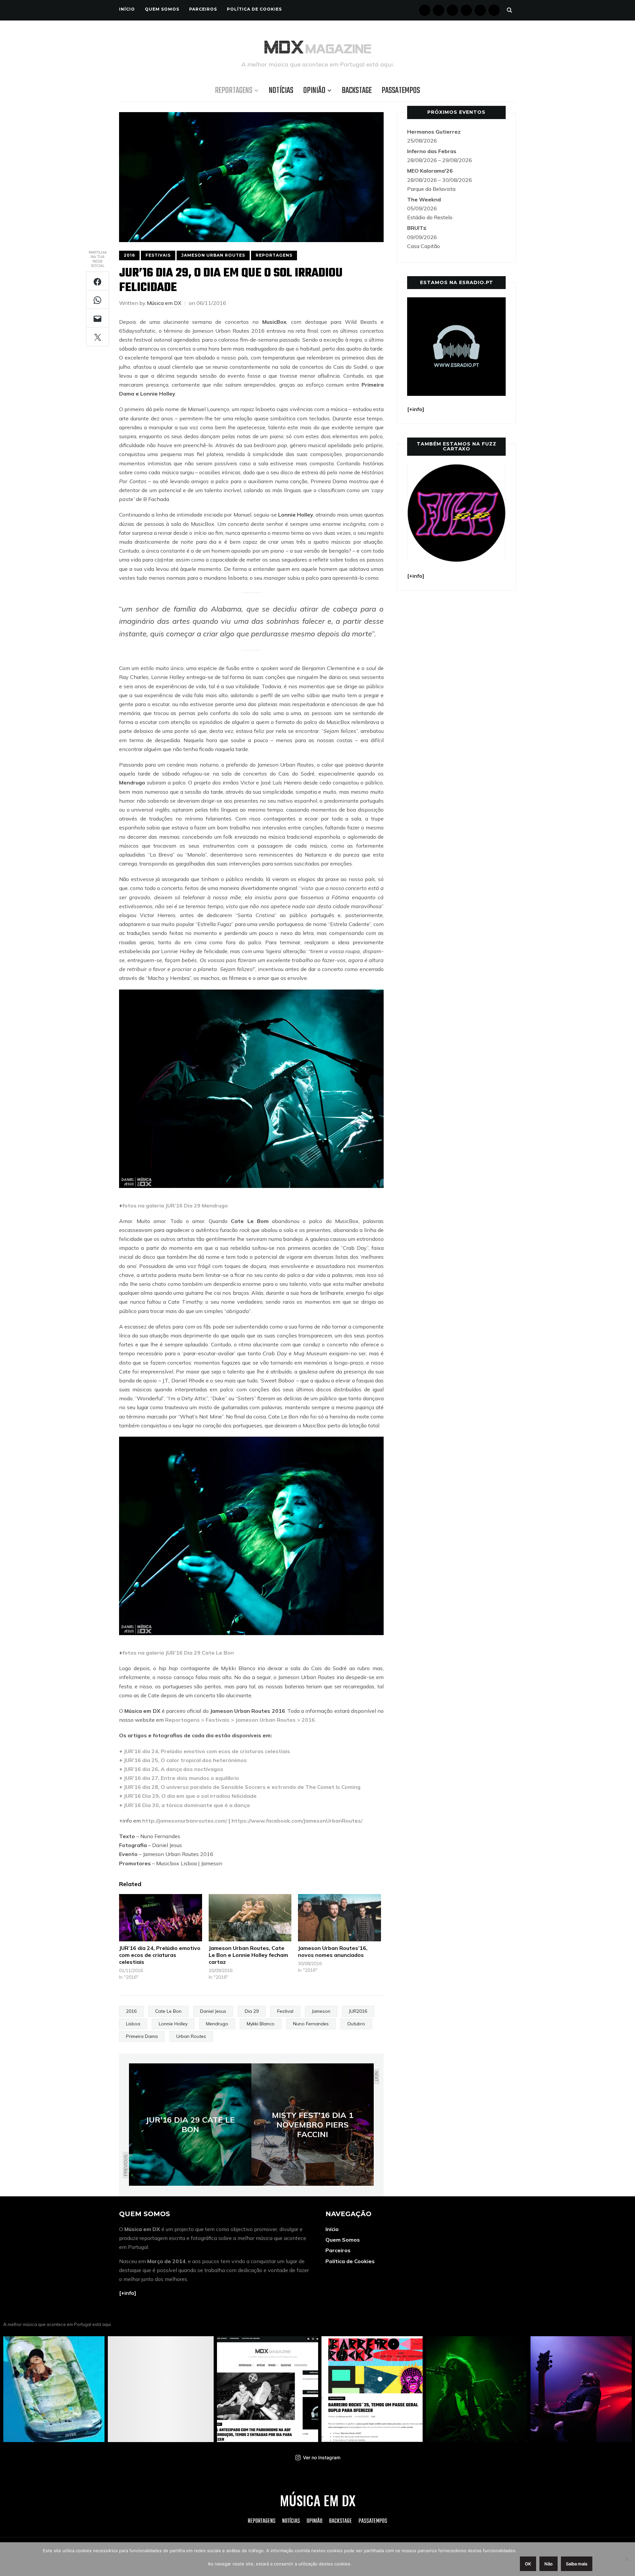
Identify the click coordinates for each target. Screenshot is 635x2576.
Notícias (281, 91)
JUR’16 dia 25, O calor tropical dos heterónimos (185, 1760)
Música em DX (164, 303)
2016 (129, 255)
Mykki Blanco (261, 2024)
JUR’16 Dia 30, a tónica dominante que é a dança (187, 1805)
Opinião (314, 91)
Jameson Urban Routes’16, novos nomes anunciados (333, 1951)
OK (528, 2564)
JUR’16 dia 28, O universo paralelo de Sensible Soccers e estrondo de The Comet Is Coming (242, 1787)
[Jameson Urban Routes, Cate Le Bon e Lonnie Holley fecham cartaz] (250, 1918)
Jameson (321, 2011)
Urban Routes (191, 2036)
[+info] (128, 2293)
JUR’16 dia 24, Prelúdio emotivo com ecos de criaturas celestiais (207, 1751)
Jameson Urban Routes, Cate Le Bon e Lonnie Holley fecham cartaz (248, 1955)
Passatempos (401, 91)
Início (127, 9)
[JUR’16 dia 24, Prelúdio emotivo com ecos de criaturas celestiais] (161, 1918)
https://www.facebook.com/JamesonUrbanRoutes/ (297, 1821)
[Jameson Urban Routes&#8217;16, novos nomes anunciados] (339, 1918)
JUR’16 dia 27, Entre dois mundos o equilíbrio (181, 1778)
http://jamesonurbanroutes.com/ (185, 1821)
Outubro (356, 2024)
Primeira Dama (142, 2036)
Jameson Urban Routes (213, 255)
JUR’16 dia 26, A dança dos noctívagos (173, 1769)
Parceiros (203, 9)
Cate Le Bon (168, 2011)
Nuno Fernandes (311, 2024)
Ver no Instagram (322, 2457)
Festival (285, 2011)
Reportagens (234, 91)
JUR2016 (358, 2011)
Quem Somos (162, 9)
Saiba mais (577, 2564)
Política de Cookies (254, 9)
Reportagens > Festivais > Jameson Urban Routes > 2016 (240, 1720)
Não (549, 2564)
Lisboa (133, 2024)
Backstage (357, 91)
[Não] (627, 2559)
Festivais (158, 255)
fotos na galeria (143, 1205)
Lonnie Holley (173, 2024)
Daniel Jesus (213, 2011)
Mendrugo (217, 2024)
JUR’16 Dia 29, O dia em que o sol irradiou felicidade (190, 1796)
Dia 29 (252, 2011)
